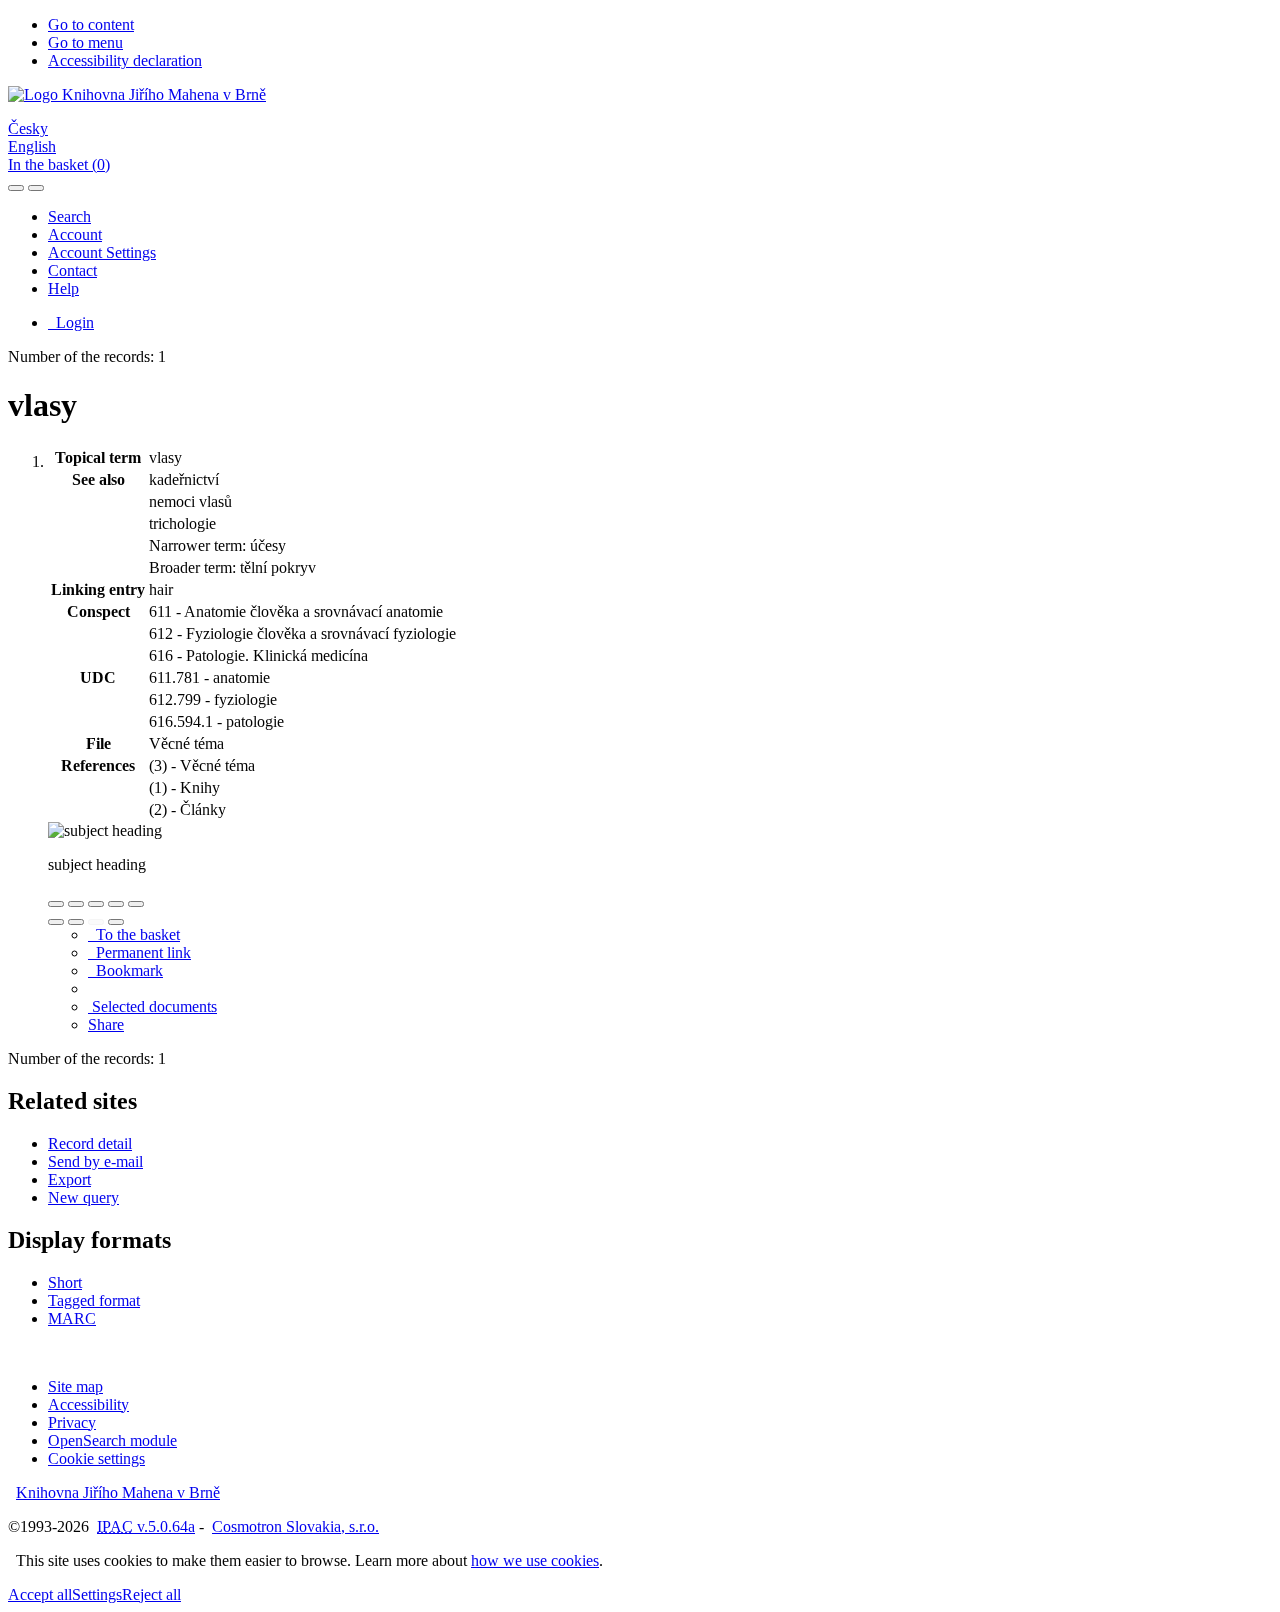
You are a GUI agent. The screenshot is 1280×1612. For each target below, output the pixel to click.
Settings (97, 1594)
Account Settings (102, 252)
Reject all (151, 1594)
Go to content (91, 24)
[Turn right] (76, 922)
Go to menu (85, 42)
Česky (28, 128)
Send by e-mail (95, 1161)
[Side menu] (16, 188)
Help (63, 288)
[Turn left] (56, 922)
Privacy (72, 1422)
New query (83, 1197)
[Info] (136, 904)
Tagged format (94, 1300)
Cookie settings (96, 1458)
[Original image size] (96, 904)
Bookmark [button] (125, 970)
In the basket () (59, 164)
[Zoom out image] (76, 904)
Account (75, 234)
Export (69, 1179)
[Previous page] (96, 922)
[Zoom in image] (56, 904)
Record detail (90, 1143)
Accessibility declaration (125, 60)
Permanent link (139, 952)
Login (71, 322)
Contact (72, 270)
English (32, 146)
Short (65, 1282)
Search (69, 216)
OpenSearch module (112, 1440)
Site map (75, 1386)
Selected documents (152, 1006)
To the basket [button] (134, 934)
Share (106, 1024)
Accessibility (88, 1404)
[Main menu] (36, 188)
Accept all (40, 1594)
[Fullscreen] (116, 904)
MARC (72, 1318)
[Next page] (116, 922)
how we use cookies (535, 1560)
